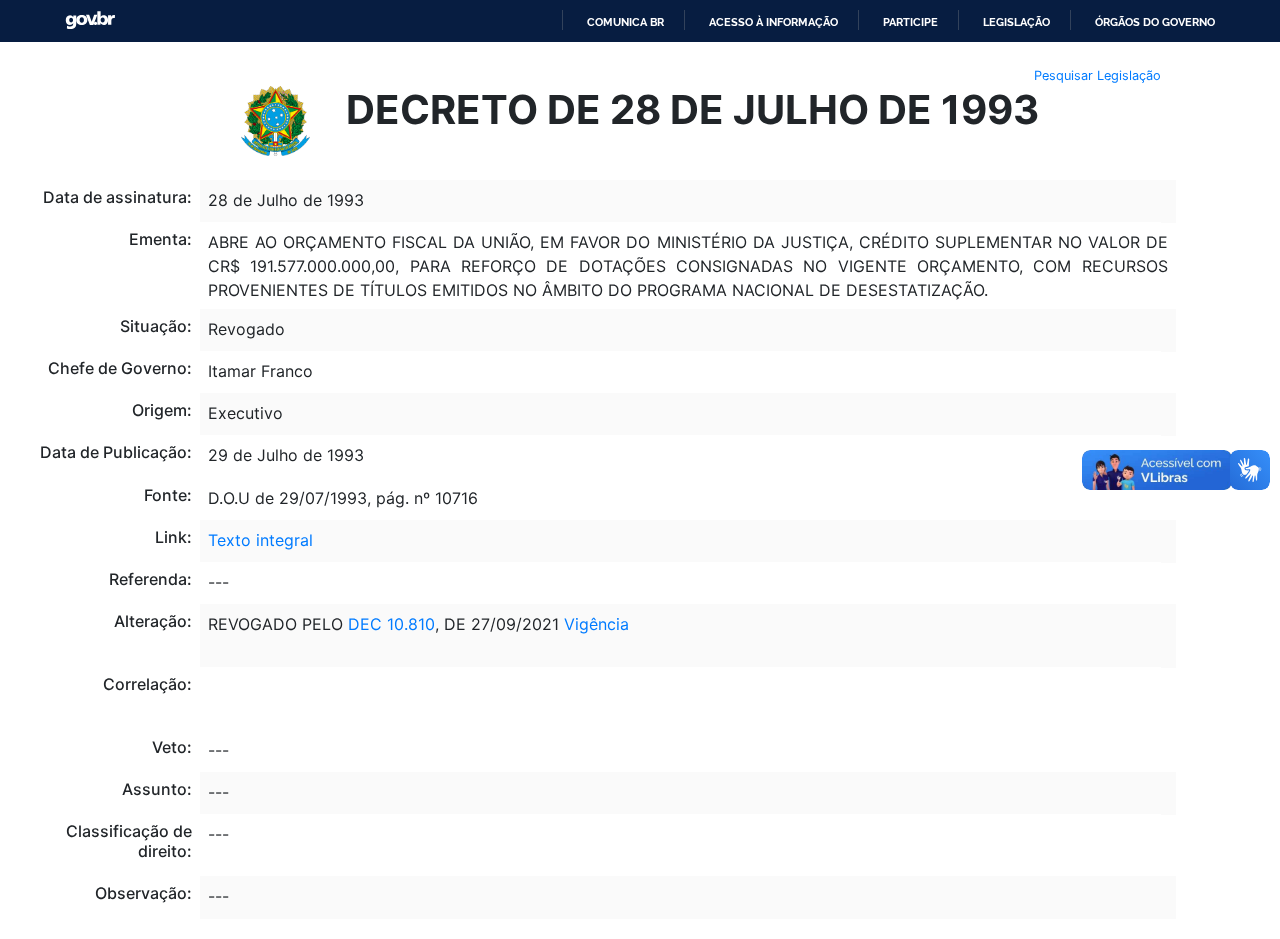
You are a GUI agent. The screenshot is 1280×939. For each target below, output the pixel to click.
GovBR (90, 20)
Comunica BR (625, 22)
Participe (910, 22)
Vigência (596, 624)
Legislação (1016, 22)
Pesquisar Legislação (1097, 75)
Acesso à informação (773, 22)
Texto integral (260, 540)
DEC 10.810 (391, 624)
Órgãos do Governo (1155, 22)
